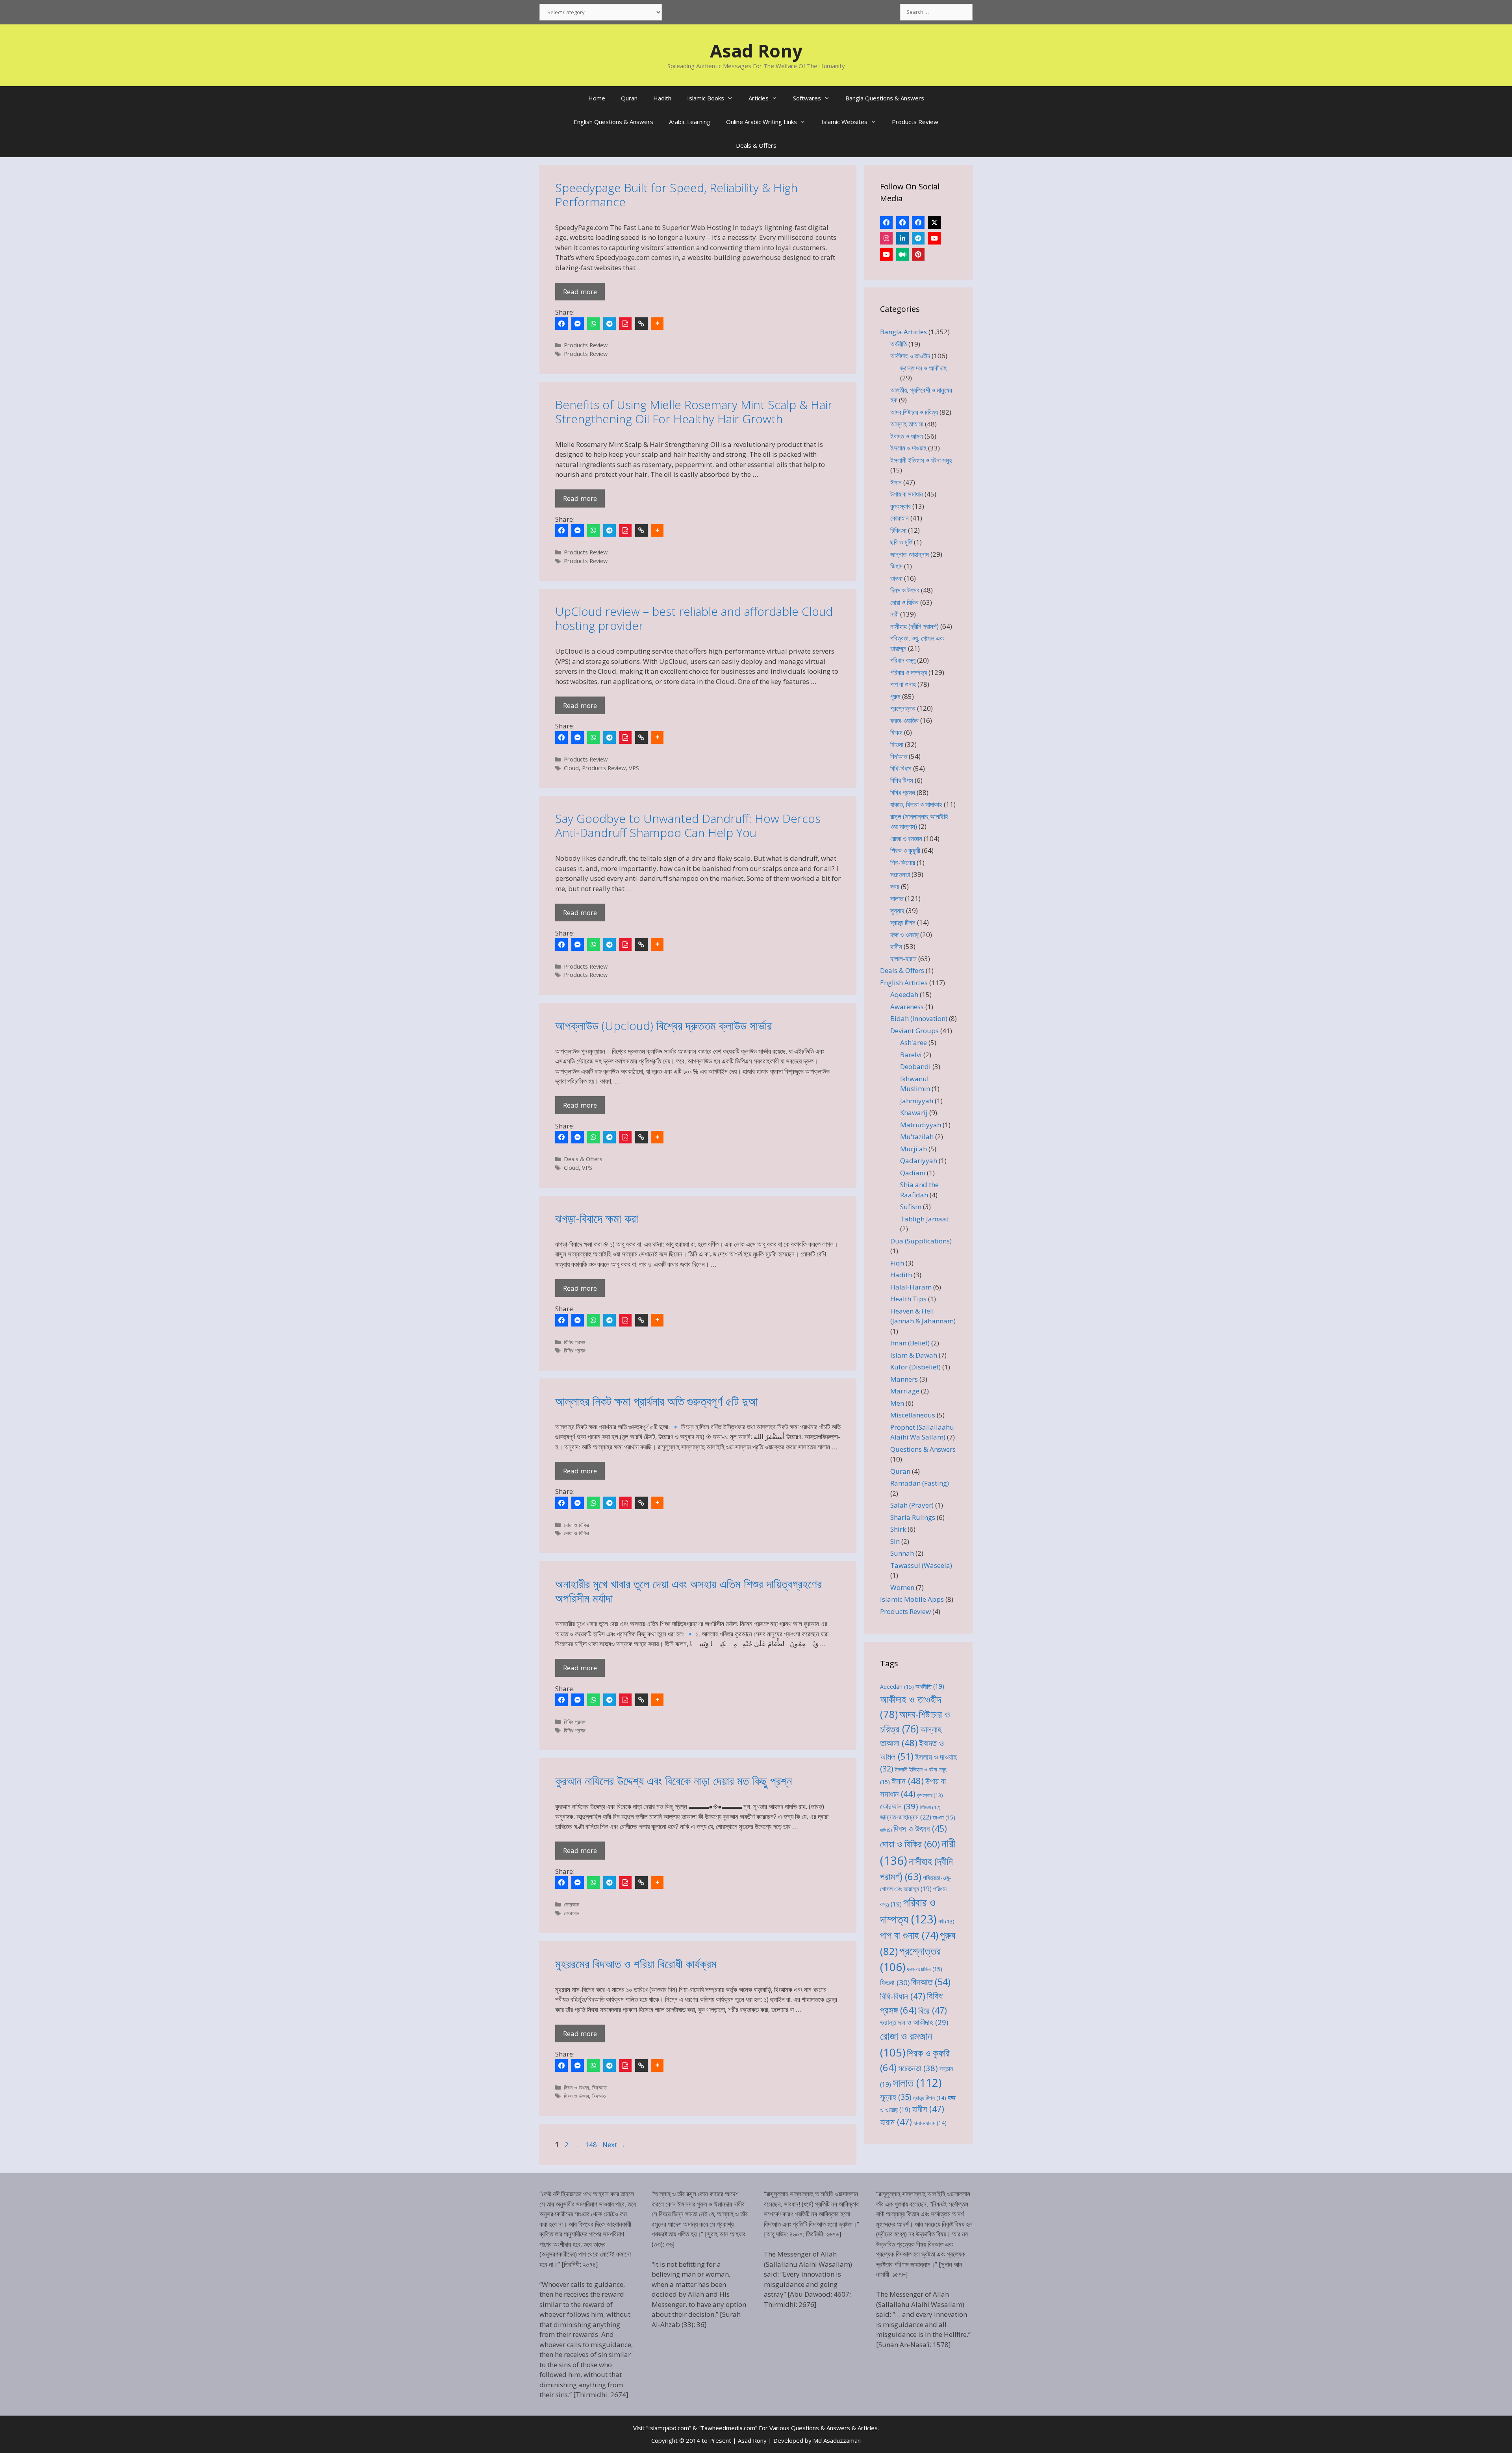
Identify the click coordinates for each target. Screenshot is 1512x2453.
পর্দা (946, 1921)
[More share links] (657, 324)
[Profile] (886, 222)
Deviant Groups (914, 1031)
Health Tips (908, 1299)
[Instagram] (886, 238)
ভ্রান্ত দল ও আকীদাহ (923, 368)
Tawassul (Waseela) (921, 1565)
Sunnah (902, 1553)
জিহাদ (896, 566)
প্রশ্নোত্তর (903, 708)
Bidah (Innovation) (919, 1018)
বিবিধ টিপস (902, 780)
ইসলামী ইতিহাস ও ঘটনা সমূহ (921, 460)
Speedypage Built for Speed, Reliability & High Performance (676, 195)
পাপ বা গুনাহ (903, 684)
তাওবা (896, 578)
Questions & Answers (923, 1449)
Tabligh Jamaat (924, 1219)
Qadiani (913, 1173)
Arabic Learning (690, 122)
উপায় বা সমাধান (907, 494)
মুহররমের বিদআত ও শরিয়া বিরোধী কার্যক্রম (636, 1964)
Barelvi (911, 1055)
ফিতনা (897, 744)
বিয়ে (933, 2010)
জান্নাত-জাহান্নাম (910, 554)
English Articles (904, 983)
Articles (759, 98)
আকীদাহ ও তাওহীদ (910, 356)
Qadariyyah (919, 1161)
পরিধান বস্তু (903, 660)
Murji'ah (913, 1149)
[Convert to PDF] (625, 324)
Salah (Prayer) (912, 1505)
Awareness (907, 1007)
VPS (634, 768)
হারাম (896, 2122)
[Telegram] (610, 324)
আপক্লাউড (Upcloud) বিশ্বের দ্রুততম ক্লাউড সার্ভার (663, 1025)
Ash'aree (913, 1042)
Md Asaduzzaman (837, 2440)
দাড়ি (886, 1830)
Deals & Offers (756, 145)
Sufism (911, 1207)
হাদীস (896, 946)
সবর (895, 887)
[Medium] (902, 254)
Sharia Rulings (913, 1517)
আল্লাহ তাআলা (907, 424)
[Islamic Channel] (934, 238)
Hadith (662, 98)
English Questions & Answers (613, 122)
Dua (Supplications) (921, 1241)
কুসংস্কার (901, 506)
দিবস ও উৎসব (576, 2087)
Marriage (905, 1391)
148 (592, 2145)
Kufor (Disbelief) (915, 1367)
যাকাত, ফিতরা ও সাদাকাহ (916, 804)
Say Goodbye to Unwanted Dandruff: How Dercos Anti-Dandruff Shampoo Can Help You (688, 825)
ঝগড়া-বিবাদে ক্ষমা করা (597, 1218)
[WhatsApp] (593, 324)
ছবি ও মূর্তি (901, 542)
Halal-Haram (911, 1287)
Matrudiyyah (921, 1125)
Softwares (807, 98)
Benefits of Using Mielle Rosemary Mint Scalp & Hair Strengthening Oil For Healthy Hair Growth (694, 412)
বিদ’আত (599, 2087)
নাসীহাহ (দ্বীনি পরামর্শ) (914, 626)
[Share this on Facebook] (561, 324)
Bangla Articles (903, 332)
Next (614, 2145)
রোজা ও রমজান (906, 838)
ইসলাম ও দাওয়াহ (908, 448)
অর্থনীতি (899, 344)
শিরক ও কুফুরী (905, 850)
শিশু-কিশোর (903, 862)
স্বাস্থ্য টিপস (903, 922)
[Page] (902, 222)
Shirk (898, 1529)
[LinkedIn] (902, 238)
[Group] (918, 222)
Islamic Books (706, 98)
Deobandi (915, 1066)
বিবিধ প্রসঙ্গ (575, 1342)
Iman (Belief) (910, 1343)
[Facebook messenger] (578, 324)
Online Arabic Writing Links (762, 122)
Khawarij (914, 1113)
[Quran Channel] (886, 254)
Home (597, 98)
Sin (895, 1541)
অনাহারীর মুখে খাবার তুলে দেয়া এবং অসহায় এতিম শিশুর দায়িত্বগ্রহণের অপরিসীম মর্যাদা (688, 1591)
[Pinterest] (918, 254)
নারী (894, 614)
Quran (629, 98)
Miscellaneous (913, 1415)
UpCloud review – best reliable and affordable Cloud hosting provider (694, 618)
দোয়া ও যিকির (576, 1525)
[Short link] (641, 324)
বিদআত (599, 2096)
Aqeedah (904, 994)
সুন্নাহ (897, 911)
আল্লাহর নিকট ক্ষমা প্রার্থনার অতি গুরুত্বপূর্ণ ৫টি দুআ (657, 1401)
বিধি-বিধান (901, 768)
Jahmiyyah (917, 1101)
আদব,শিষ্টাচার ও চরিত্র (914, 412)
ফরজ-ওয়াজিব (904, 720)
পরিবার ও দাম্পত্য (909, 672)
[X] (934, 222)
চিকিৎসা (898, 530)
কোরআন (572, 1904)
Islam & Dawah (914, 1355)
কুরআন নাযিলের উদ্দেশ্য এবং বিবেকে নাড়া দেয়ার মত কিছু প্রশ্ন (674, 1781)
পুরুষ (895, 696)
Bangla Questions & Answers (885, 98)
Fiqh (897, 1263)
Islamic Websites (844, 122)
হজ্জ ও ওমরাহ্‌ (904, 935)
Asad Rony (756, 51)
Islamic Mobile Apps (912, 1599)
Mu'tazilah (917, 1137)
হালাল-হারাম (903, 959)
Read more (580, 292)
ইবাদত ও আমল (907, 436)
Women (902, 1587)
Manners (904, 1379)
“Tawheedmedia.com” (728, 2428)
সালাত (897, 898)
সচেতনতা (900, 874)
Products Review (915, 122)
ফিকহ (896, 732)
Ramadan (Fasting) (920, 1483)
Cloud (571, 768)
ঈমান (896, 482)
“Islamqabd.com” (669, 2428)
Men (897, 1403)
